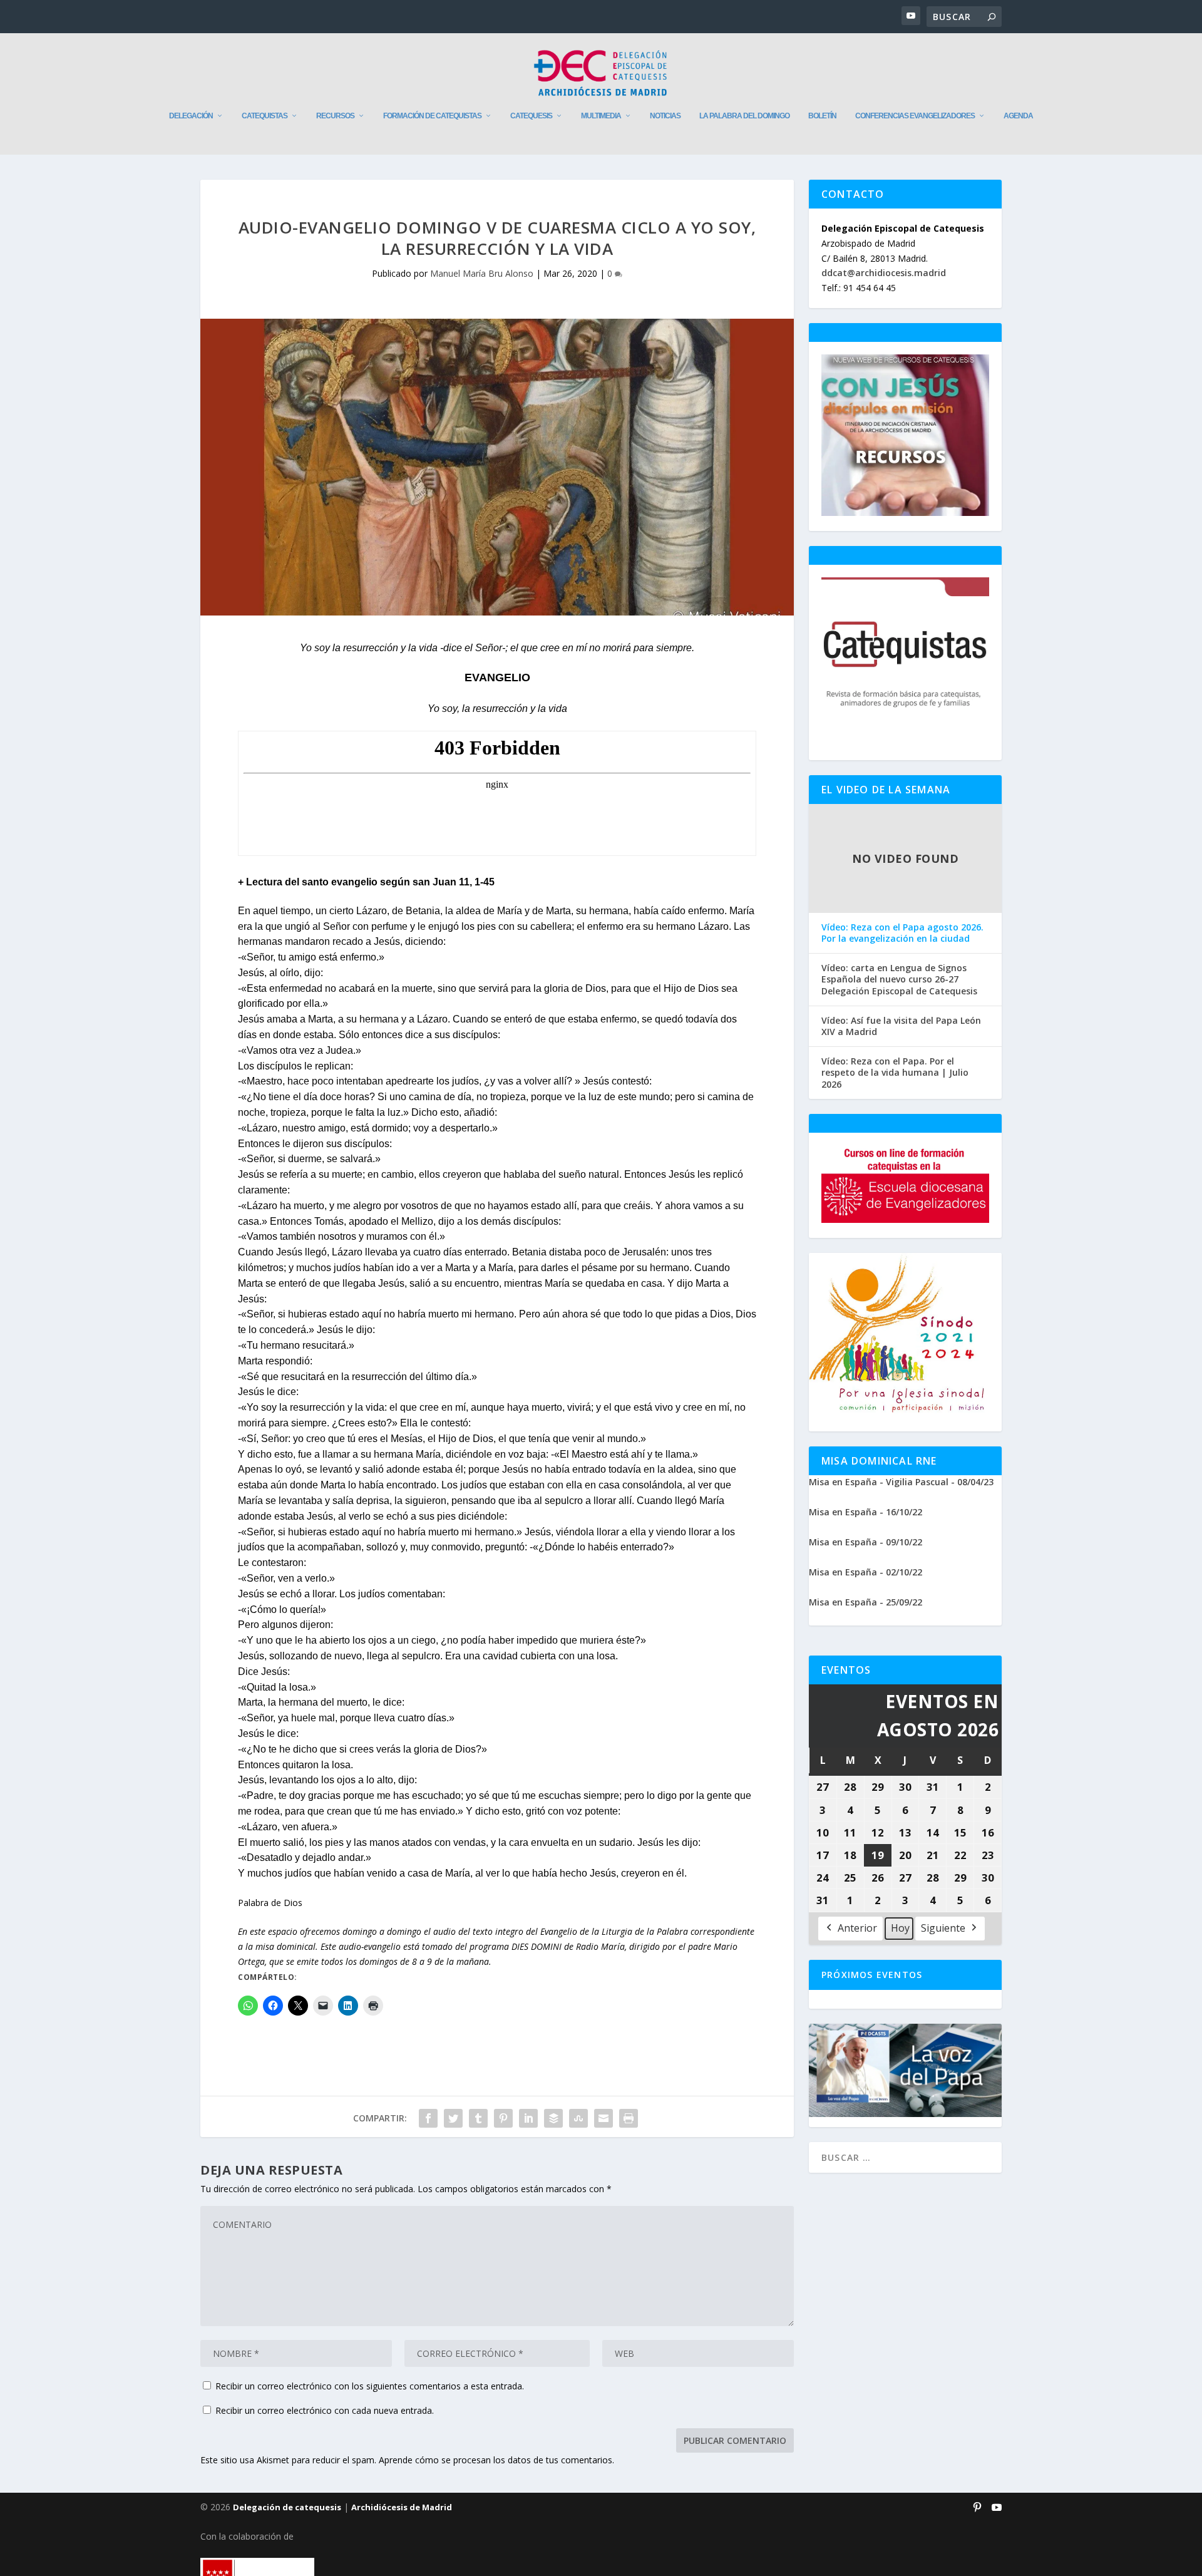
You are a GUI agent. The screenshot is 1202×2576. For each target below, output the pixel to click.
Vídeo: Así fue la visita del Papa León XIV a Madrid (901, 1026)
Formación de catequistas (432, 116)
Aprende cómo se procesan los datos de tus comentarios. (496, 2460)
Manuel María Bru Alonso (482, 273)
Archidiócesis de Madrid (402, 2507)
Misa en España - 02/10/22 (866, 1572)
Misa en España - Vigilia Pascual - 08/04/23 (901, 1482)
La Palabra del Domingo (744, 116)
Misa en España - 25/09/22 (866, 1602)
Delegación (191, 116)
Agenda (1018, 116)
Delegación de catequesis (287, 2507)
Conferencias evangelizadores (915, 116)
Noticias (665, 116)
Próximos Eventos (872, 1975)
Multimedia (601, 116)
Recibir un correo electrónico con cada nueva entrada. (325, 2410)
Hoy (900, 1928)
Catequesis (531, 116)
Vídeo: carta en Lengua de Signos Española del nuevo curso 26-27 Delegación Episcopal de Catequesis (899, 979)
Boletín (822, 116)
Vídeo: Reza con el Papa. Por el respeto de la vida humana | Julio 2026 (895, 1073)
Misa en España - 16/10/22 (866, 1512)
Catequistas (265, 116)
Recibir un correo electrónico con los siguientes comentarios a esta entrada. (370, 2386)
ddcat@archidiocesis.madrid (884, 273)
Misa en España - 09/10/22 (866, 1542)
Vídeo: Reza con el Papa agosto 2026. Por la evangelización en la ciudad (902, 933)
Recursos (335, 116)
